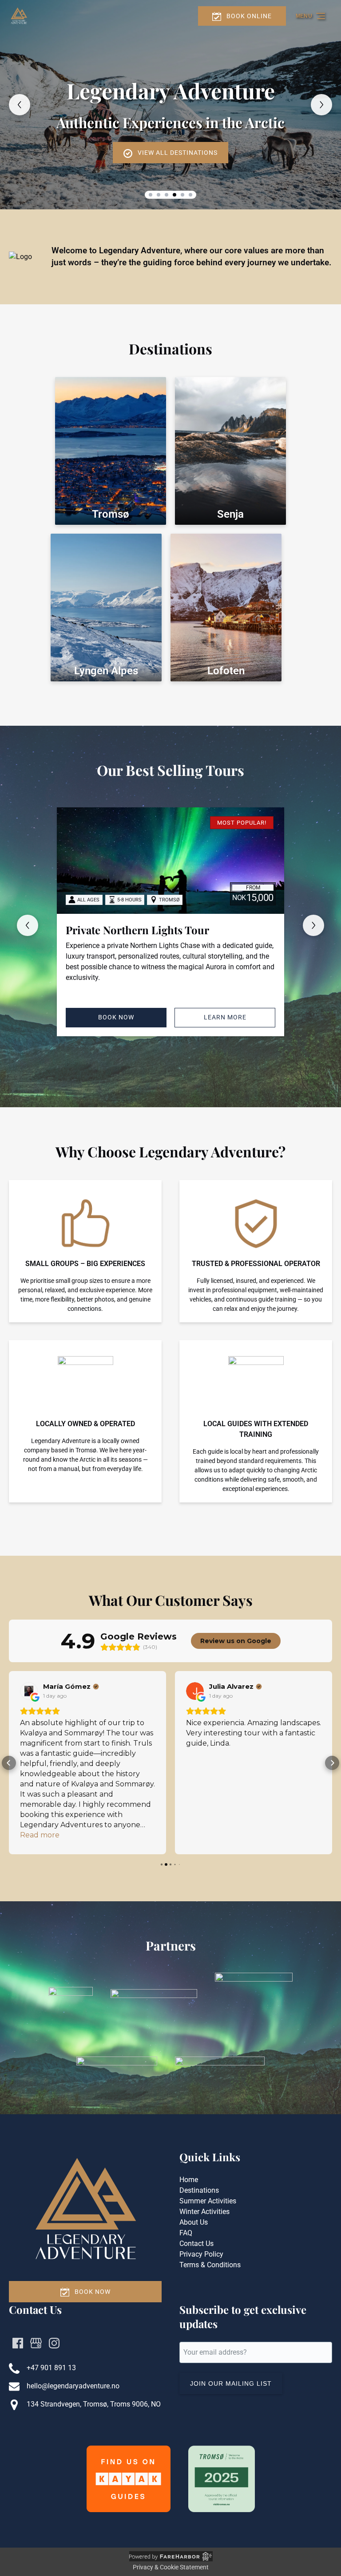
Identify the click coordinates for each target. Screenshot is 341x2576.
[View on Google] (29, 1691)
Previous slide (20, 105)
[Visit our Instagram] (54, 2343)
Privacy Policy (201, 2254)
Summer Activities (208, 2201)
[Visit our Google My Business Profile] (36, 2343)
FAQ (186, 2233)
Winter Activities (204, 2212)
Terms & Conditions (210, 2265)
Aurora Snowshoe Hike (123, 930)
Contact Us (196, 2244)
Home (189, 2180)
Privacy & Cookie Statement (171, 2567)
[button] (9, 1763)
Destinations (199, 2190)
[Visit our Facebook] (18, 2343)
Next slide (321, 105)
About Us (194, 2222)
